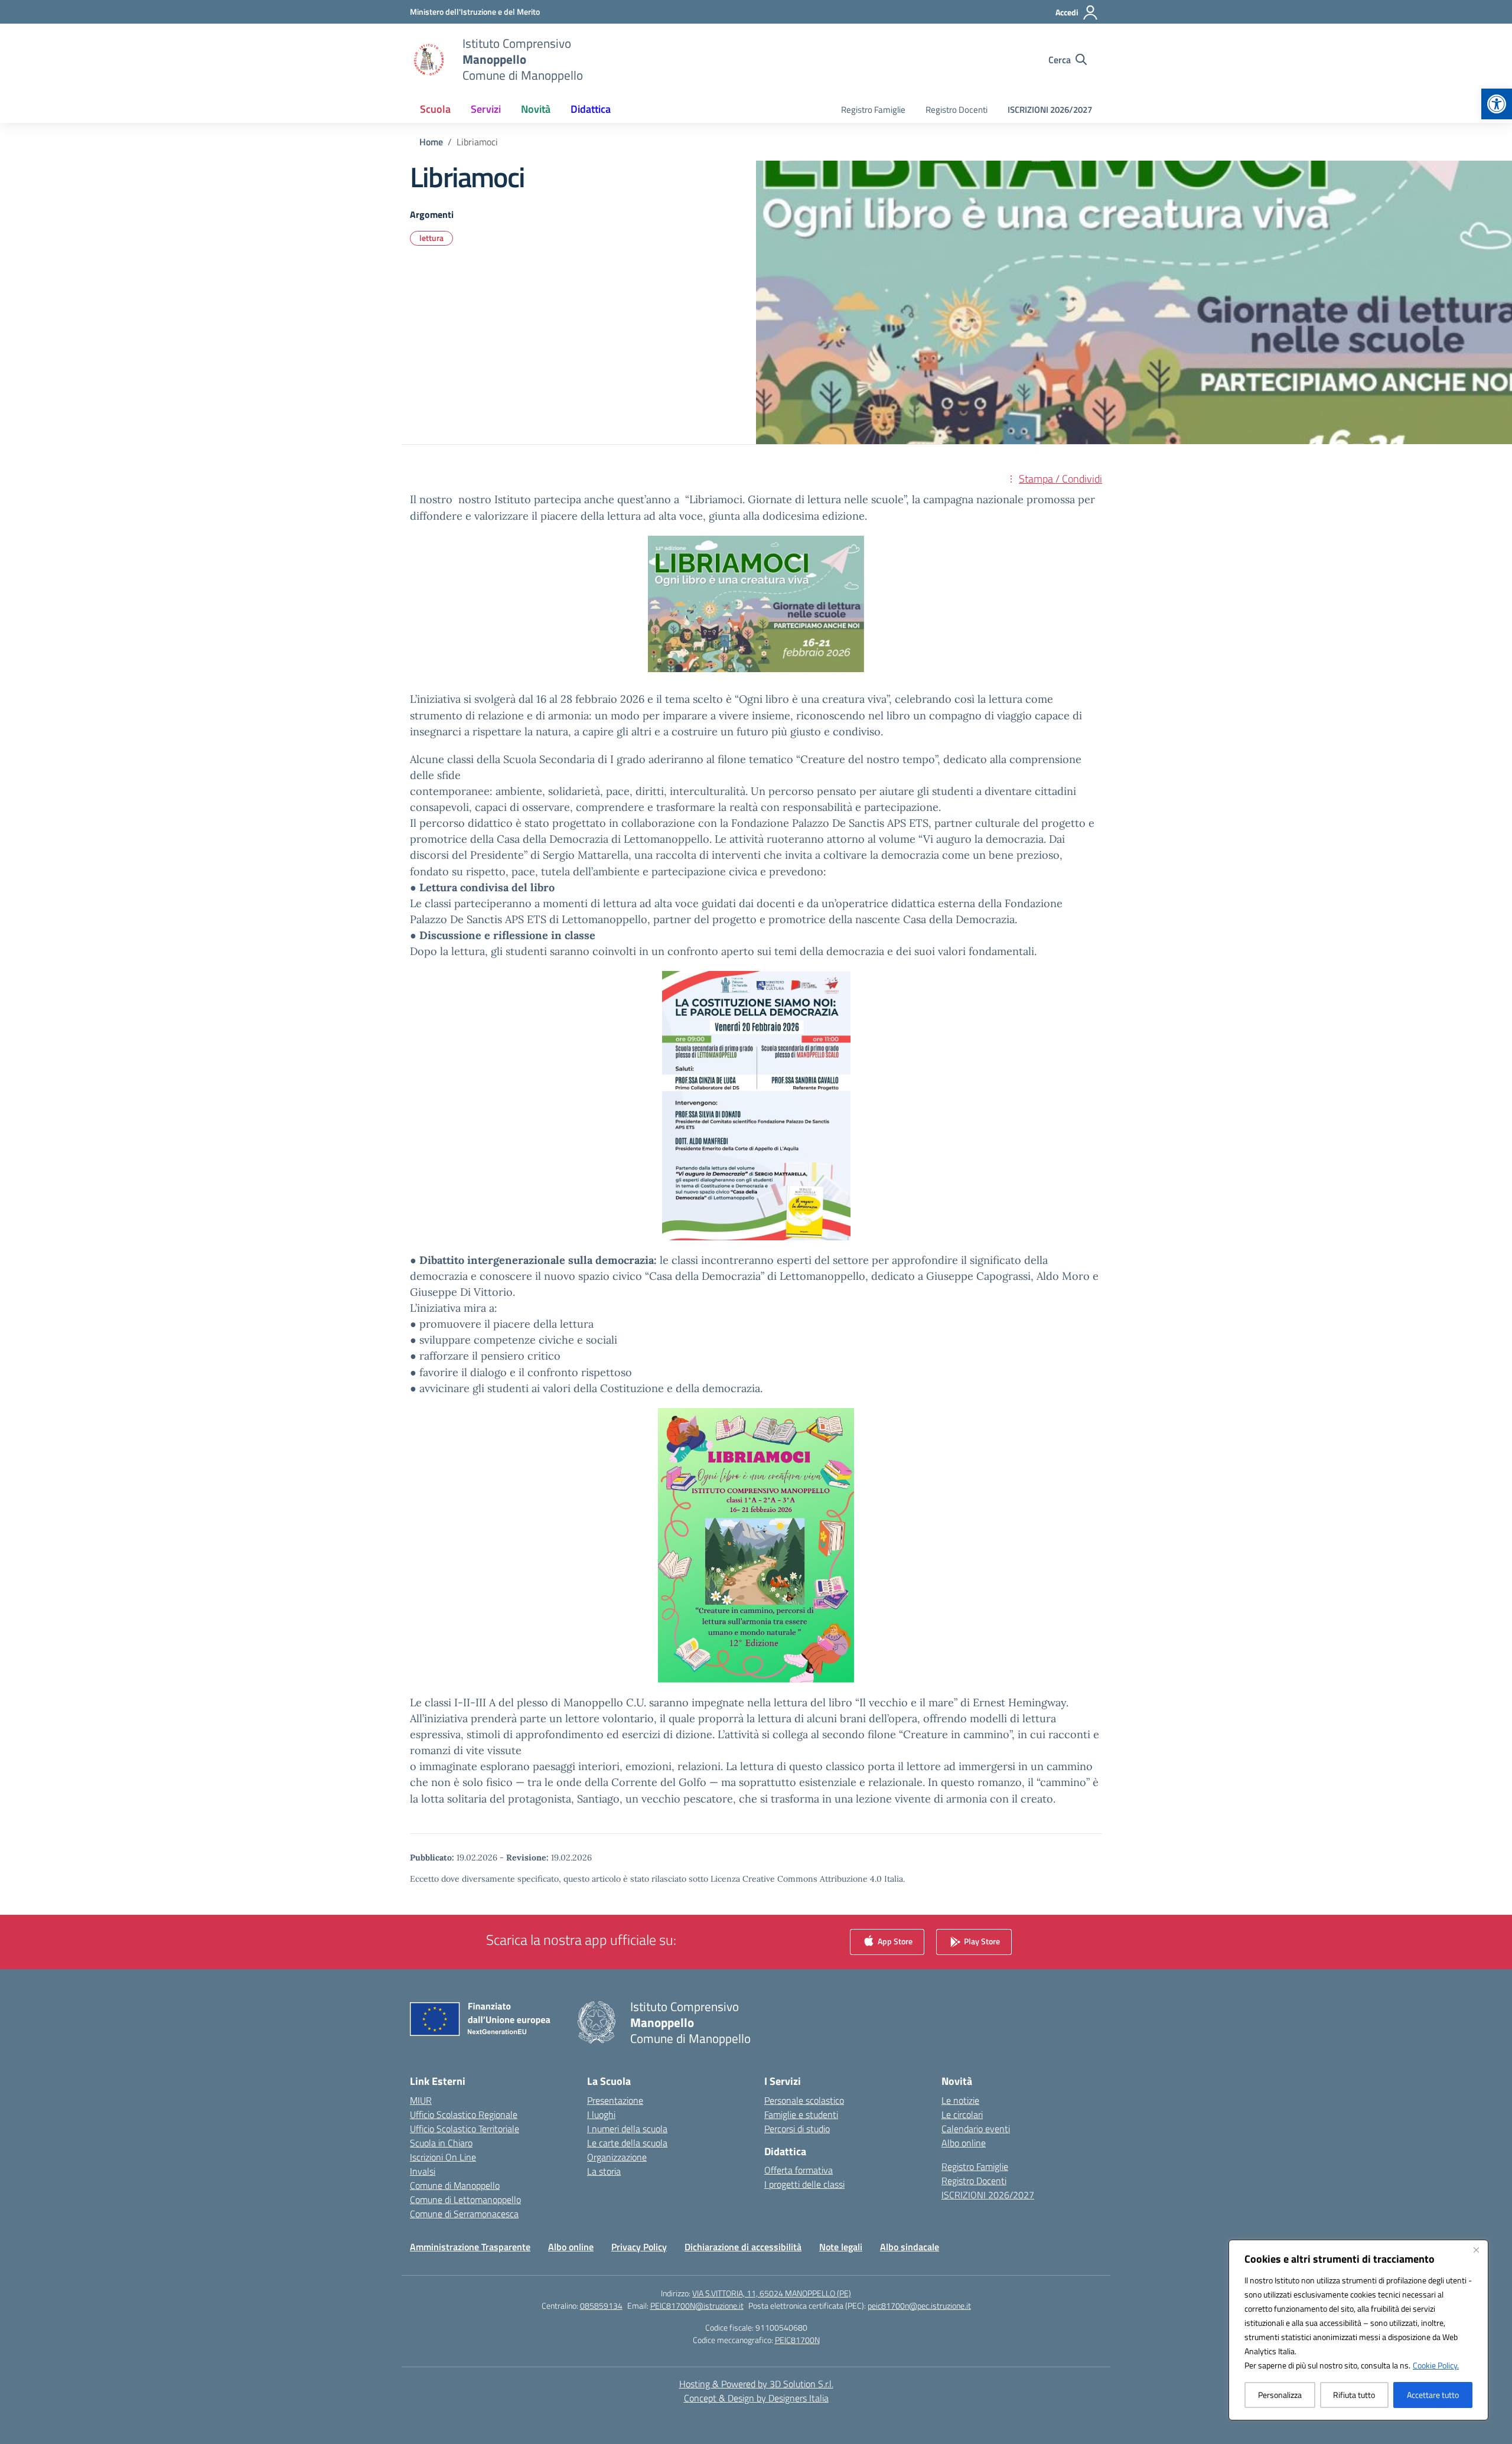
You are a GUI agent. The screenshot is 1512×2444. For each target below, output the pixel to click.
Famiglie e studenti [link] (801, 2114)
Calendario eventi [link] (976, 2129)
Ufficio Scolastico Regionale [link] (464, 2114)
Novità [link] (536, 109)
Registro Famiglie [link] (873, 110)
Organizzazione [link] (617, 2157)
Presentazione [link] (615, 2100)
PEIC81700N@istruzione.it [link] (697, 2305)
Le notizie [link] (960, 2100)
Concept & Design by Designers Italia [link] (756, 2398)
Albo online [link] (964, 2143)
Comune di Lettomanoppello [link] (465, 2199)
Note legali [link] (841, 2247)
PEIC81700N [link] (797, 2340)
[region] (1358, 2330)
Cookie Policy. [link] (1436, 2365)
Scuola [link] (435, 109)
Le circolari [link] (962, 2114)
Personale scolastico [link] (804, 2100)
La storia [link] (604, 2171)
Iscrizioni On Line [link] (443, 2157)
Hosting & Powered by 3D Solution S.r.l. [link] (756, 2384)
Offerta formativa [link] (799, 2170)
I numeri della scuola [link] (627, 2129)
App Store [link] (894, 1940)
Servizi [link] (486, 109)
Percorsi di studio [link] (797, 2129)
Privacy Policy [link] (639, 2247)
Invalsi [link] (423, 2171)
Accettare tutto (1433, 2395)
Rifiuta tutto (1354, 2395)
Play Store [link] (981, 1940)
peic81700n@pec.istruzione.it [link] (919, 2305)
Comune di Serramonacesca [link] (464, 2214)
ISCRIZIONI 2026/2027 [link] (1050, 110)
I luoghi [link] (601, 2114)
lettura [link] (431, 238)
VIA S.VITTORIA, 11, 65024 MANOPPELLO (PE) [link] (772, 2293)
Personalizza (1280, 2395)
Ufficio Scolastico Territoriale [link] (465, 2129)
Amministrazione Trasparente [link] (470, 2247)
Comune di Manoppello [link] (455, 2185)
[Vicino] (1476, 2250)
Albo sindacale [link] (910, 2247)
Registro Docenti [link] (957, 110)
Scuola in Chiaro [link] (441, 2143)
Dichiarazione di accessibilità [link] (743, 2247)
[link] (1497, 104)
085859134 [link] (601, 2305)
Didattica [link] (591, 109)
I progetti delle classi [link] (804, 2184)
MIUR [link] (421, 2100)
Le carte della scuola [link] (627, 2143)
